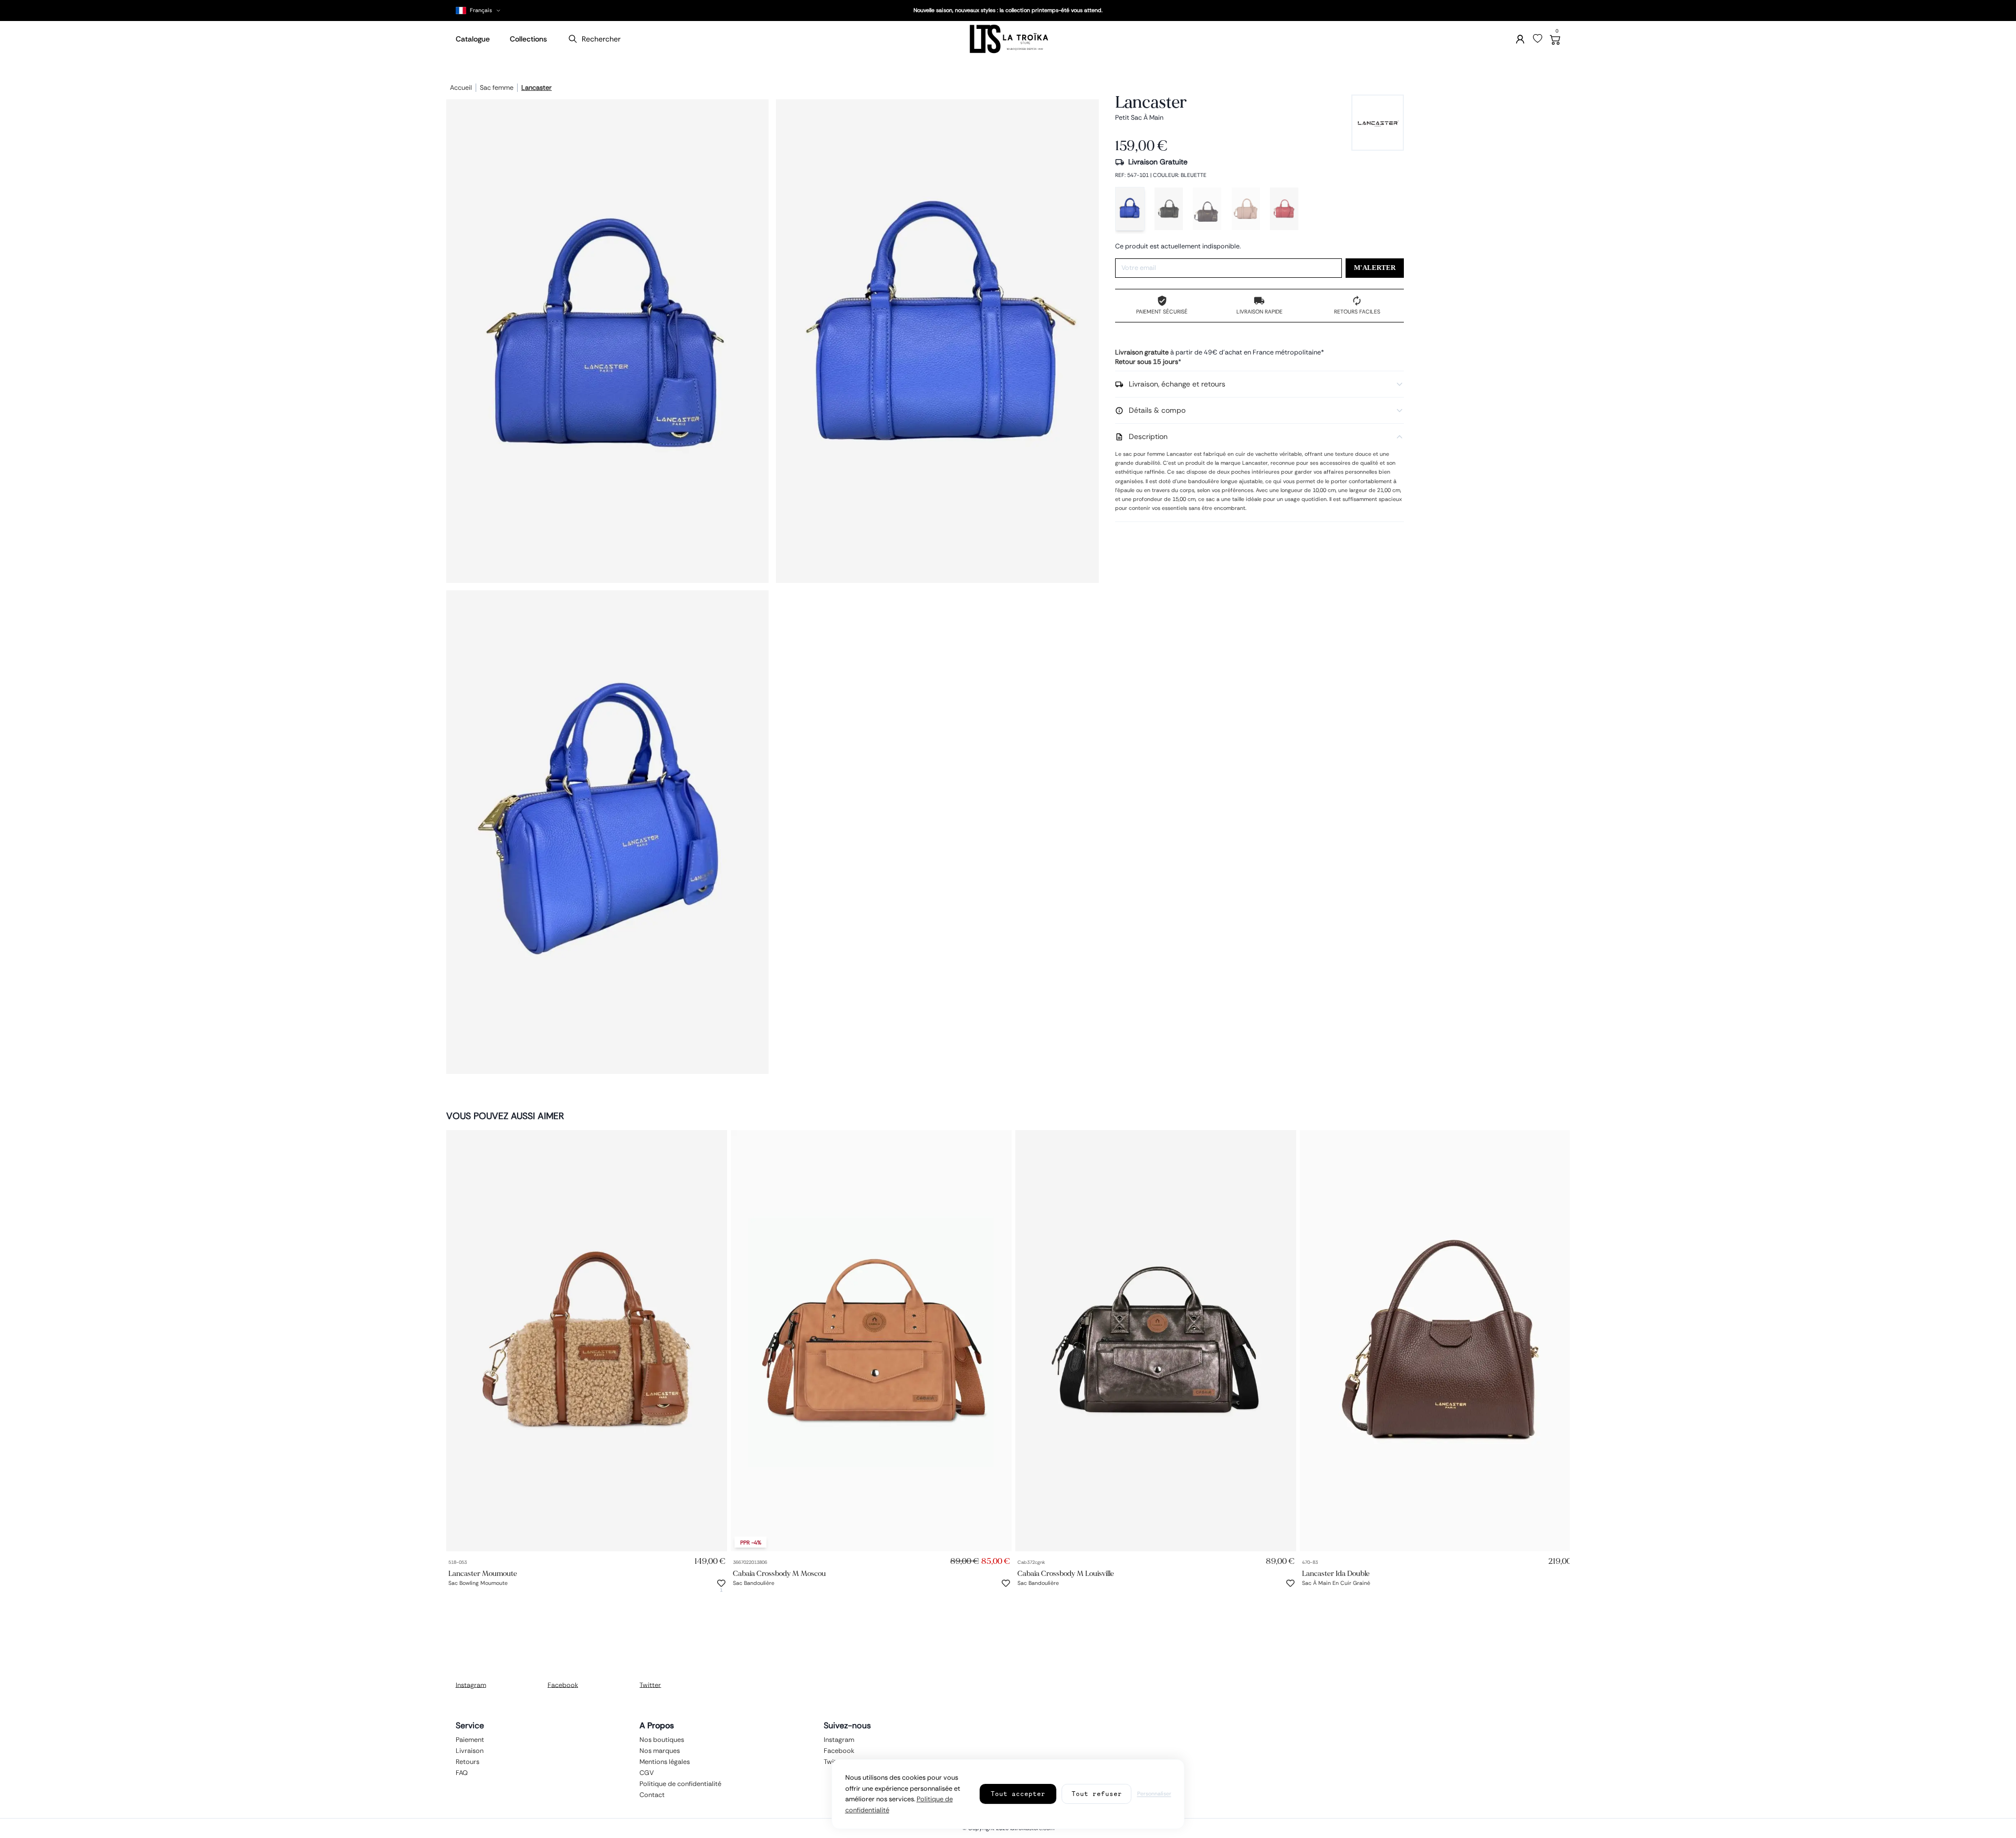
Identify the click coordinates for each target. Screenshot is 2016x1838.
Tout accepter (1018, 1794)
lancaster (537, 88)
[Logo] (1008, 39)
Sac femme (497, 88)
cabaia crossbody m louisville (1066, 1574)
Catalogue (473, 39)
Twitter (650, 1685)
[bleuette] (1130, 209)
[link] (587, 1341)
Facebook (563, 1685)
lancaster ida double (1336, 1574)
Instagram (471, 1685)
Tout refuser (1097, 1794)
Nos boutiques (662, 1739)
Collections (528, 39)
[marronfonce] (1207, 209)
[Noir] (1169, 209)
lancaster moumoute (483, 1574)
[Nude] (1246, 209)
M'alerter (1375, 268)
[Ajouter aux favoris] (721, 1583)
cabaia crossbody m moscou (779, 1574)
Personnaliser (1154, 1794)
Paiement (470, 1739)
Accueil (461, 88)
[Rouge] (1284, 209)
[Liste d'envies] (1538, 39)
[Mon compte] (1520, 39)
